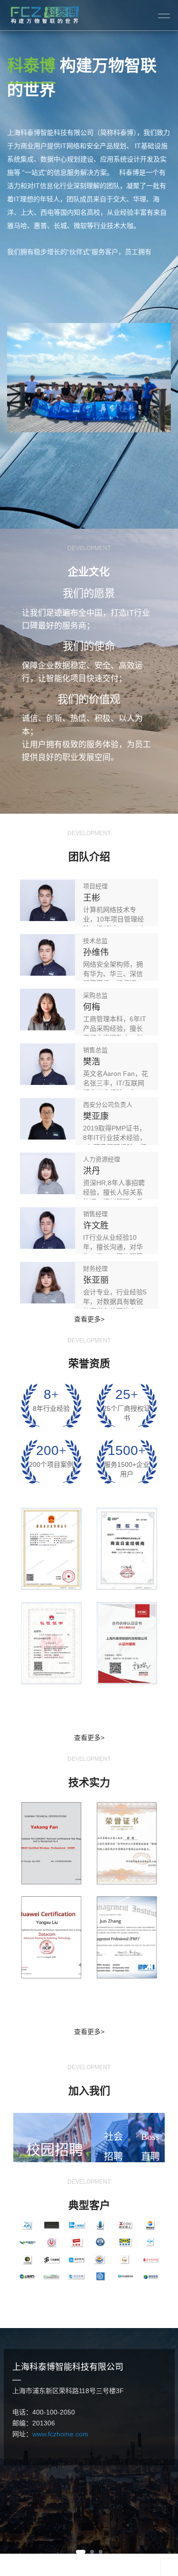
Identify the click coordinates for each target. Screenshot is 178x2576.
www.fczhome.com (60, 2434)
